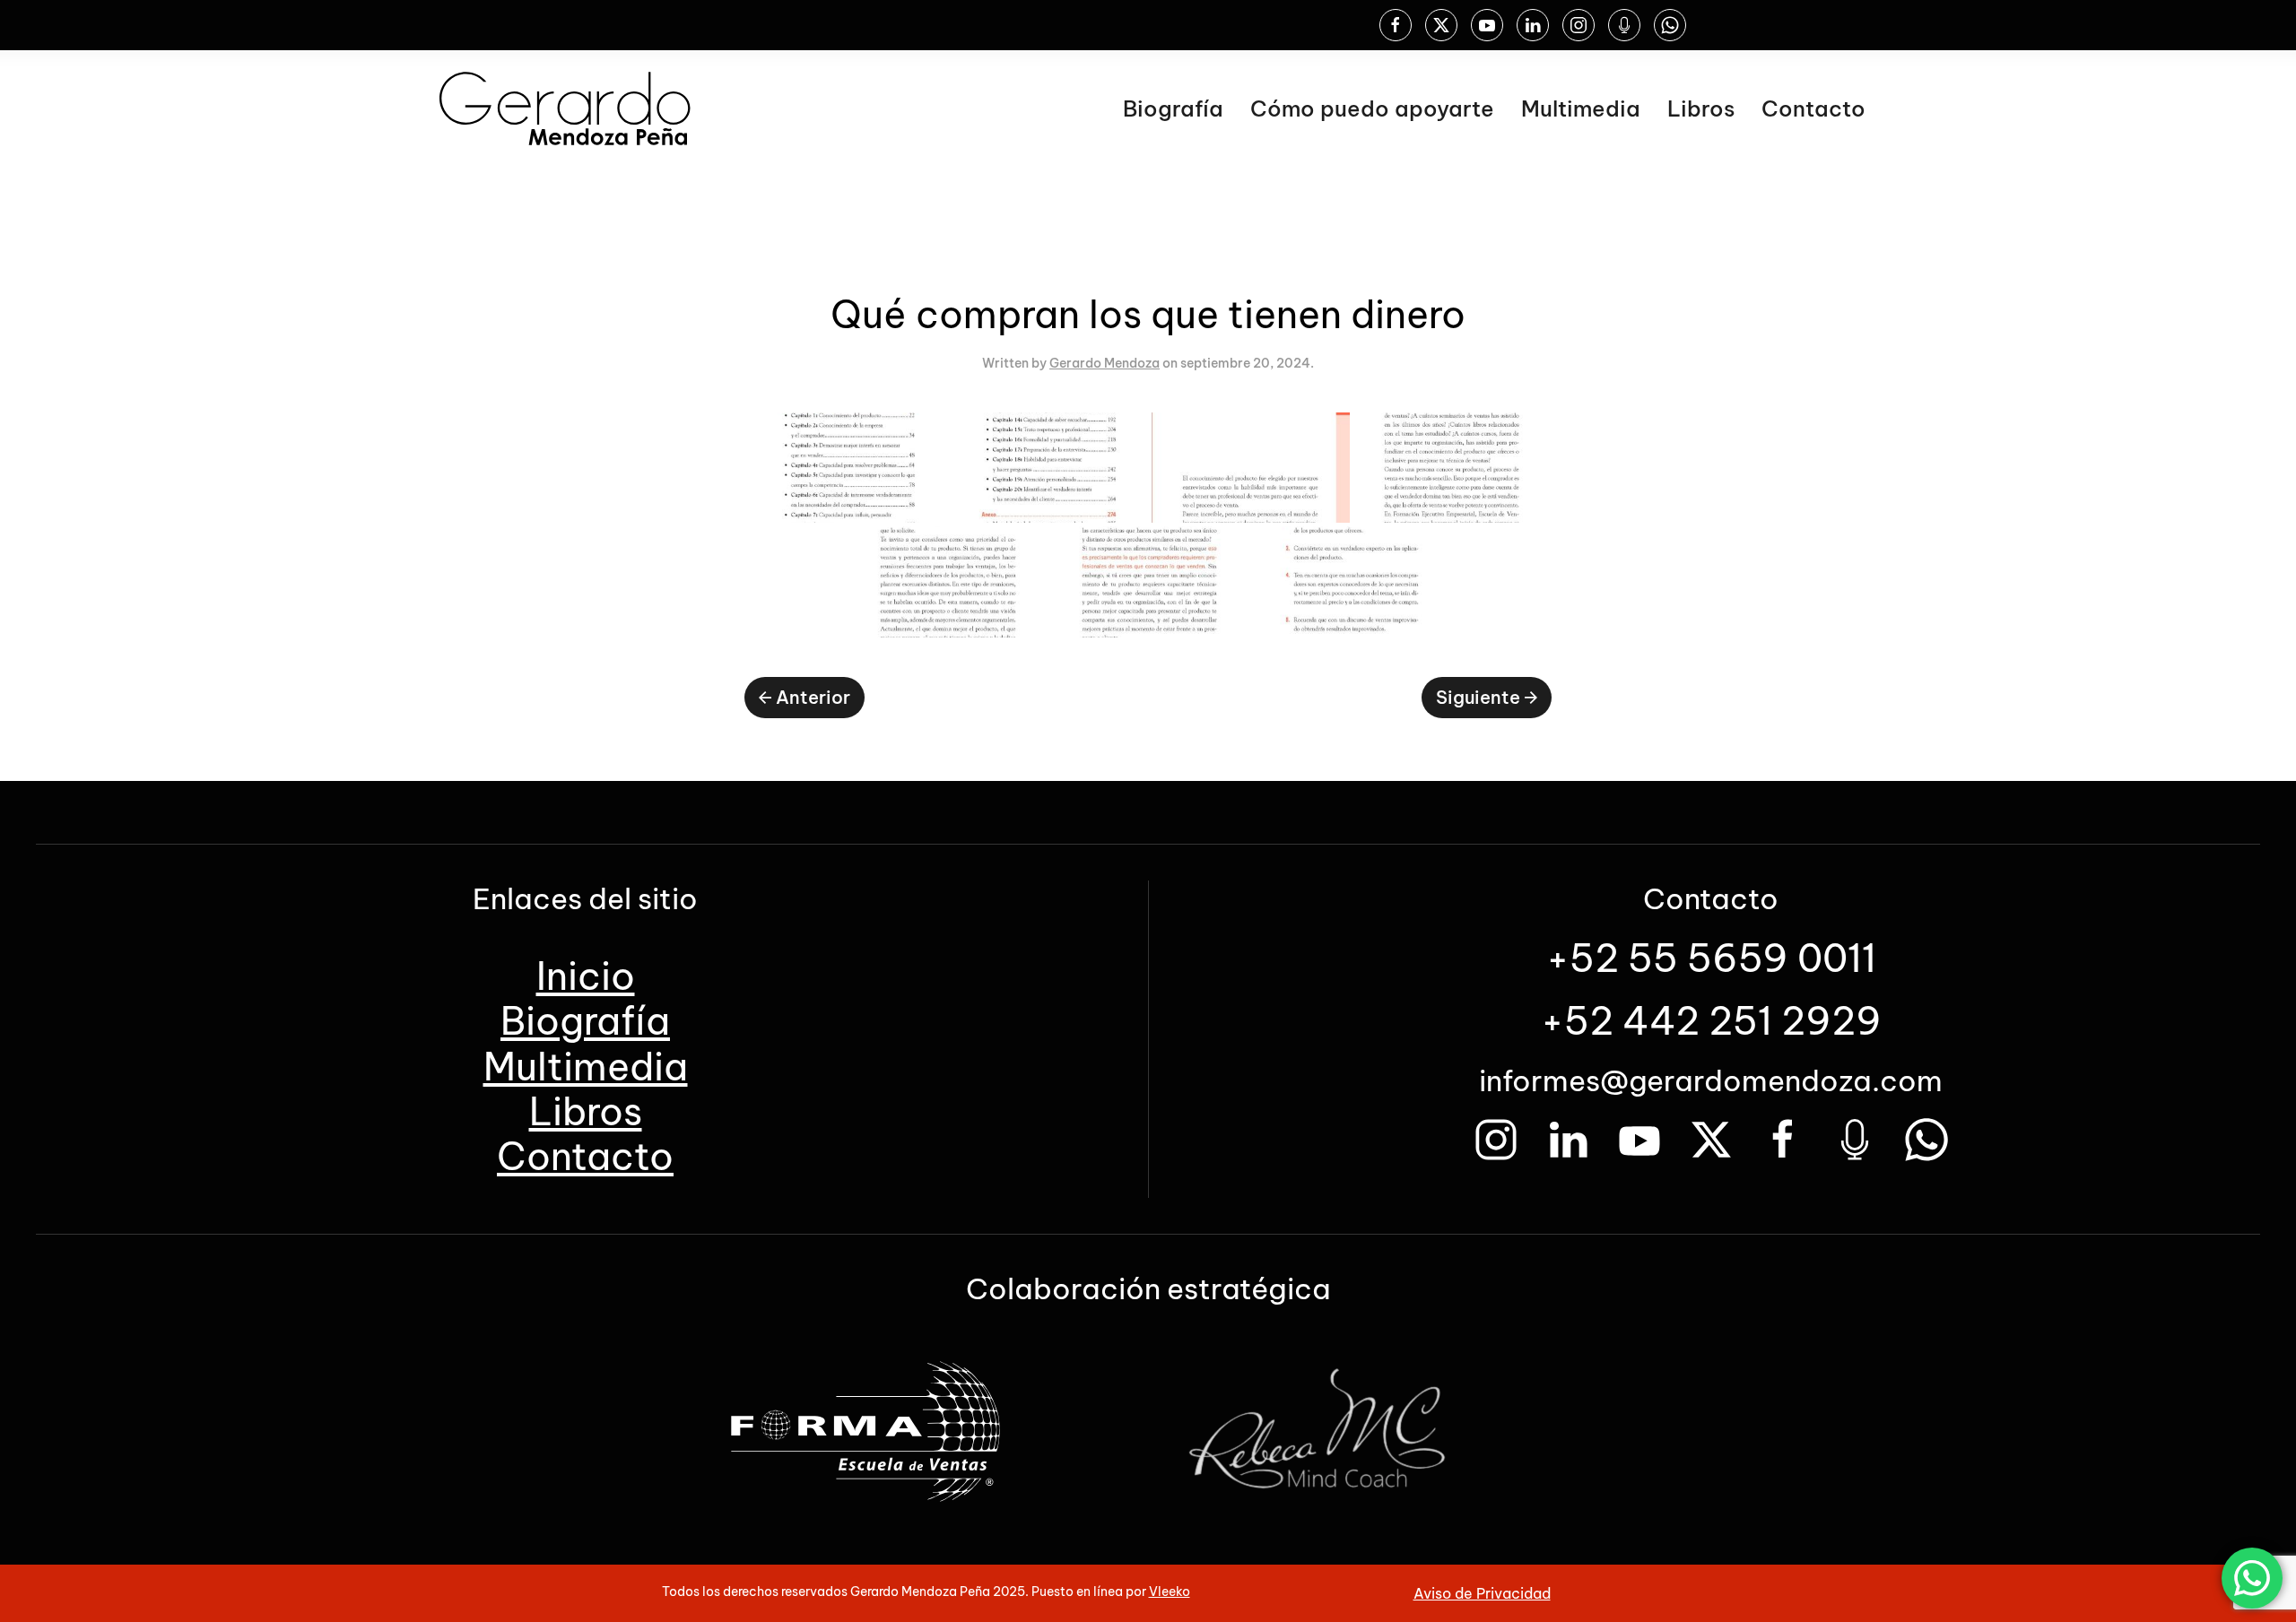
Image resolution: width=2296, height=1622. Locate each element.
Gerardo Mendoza (1105, 363)
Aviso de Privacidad (1482, 1593)
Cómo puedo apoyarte (1372, 108)
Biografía (1173, 108)
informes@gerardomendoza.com (1711, 1080)
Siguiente (1478, 697)
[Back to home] (565, 108)
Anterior (813, 697)
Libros (1701, 108)
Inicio (586, 976)
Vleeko (1170, 1592)
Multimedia (1581, 108)
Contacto (1813, 108)
